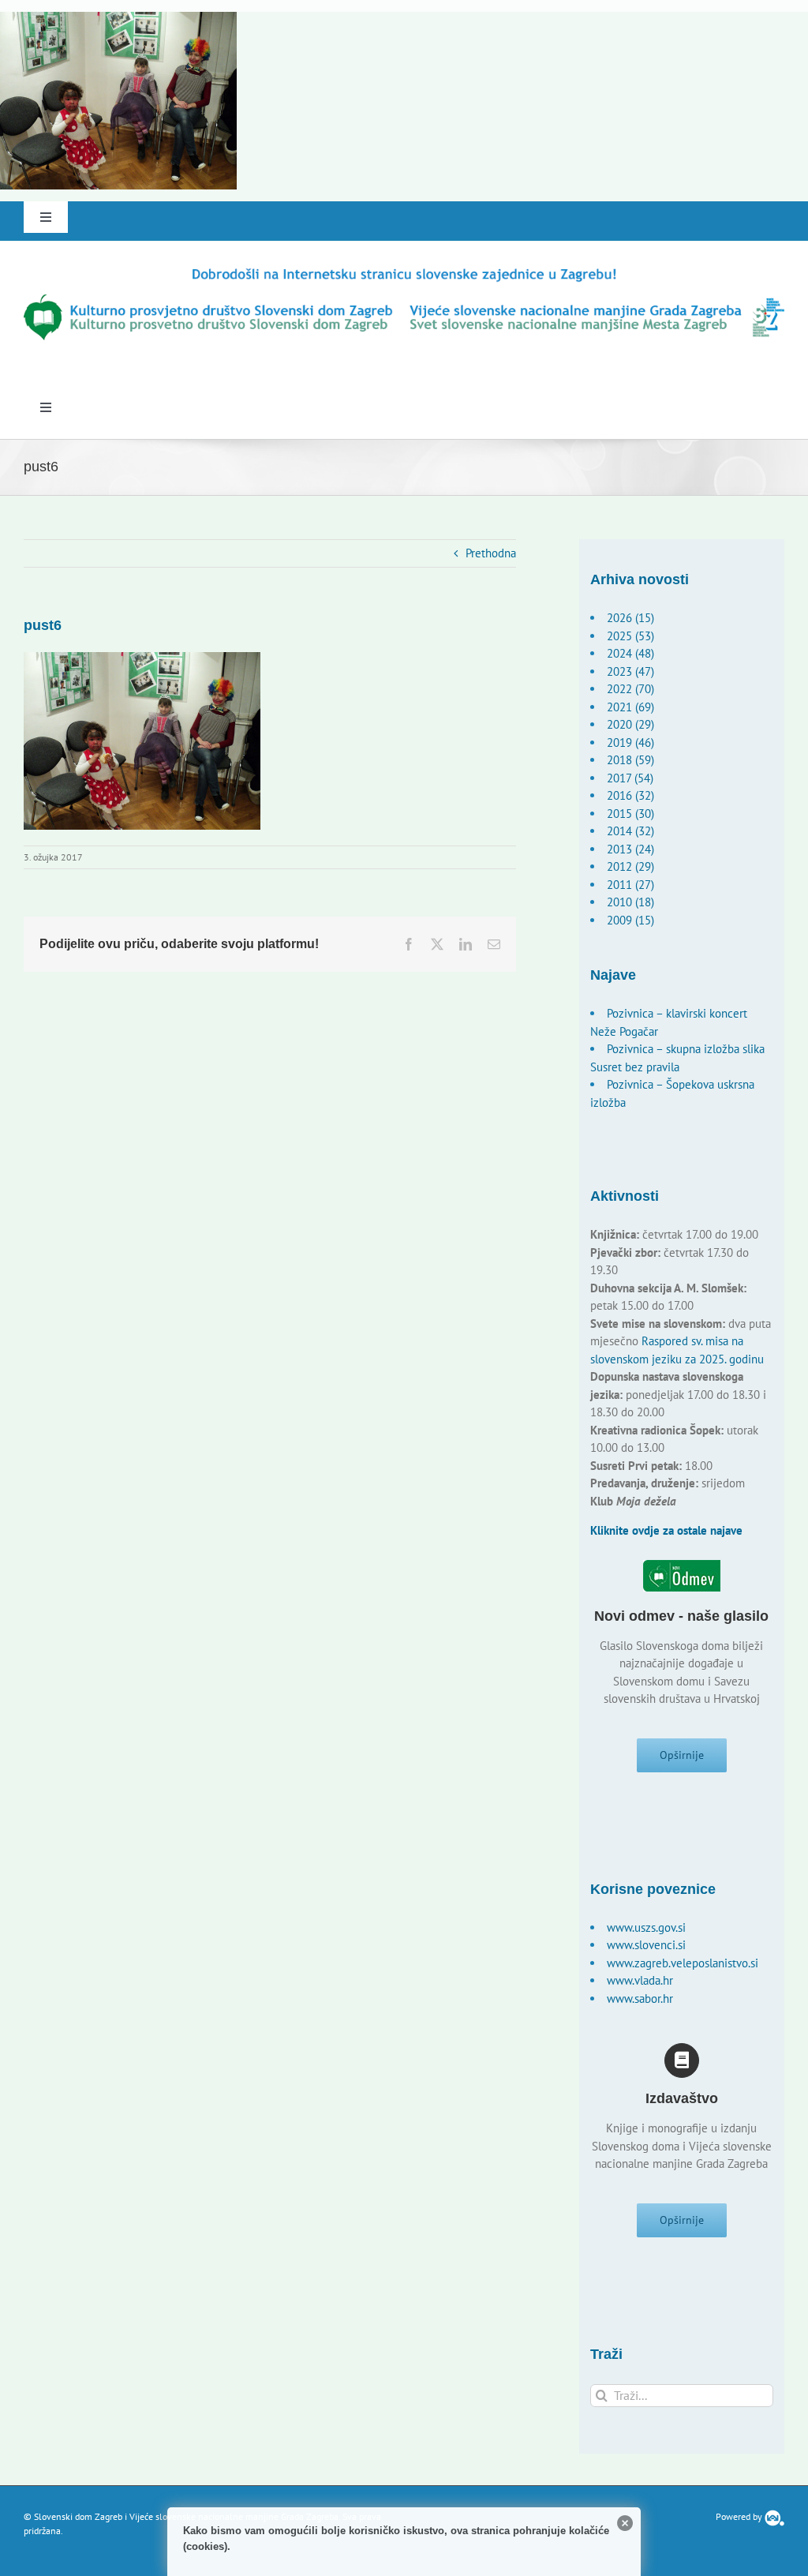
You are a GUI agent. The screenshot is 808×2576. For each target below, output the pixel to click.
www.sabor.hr (640, 1999)
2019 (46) (630, 742)
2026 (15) (630, 618)
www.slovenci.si (646, 1945)
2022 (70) (630, 689)
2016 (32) (630, 795)
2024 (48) (630, 653)
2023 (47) (630, 671)
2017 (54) (630, 778)
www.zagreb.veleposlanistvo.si (683, 1963)
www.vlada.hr (640, 1980)
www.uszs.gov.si (646, 1927)
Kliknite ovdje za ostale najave (666, 1530)
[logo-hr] (404, 271)
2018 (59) (630, 760)
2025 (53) (630, 636)
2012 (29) (630, 866)
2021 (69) (630, 707)
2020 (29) (630, 724)
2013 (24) (630, 849)
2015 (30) (630, 814)
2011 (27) (630, 885)
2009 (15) (630, 920)
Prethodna (491, 553)
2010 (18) (630, 902)
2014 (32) (630, 831)
